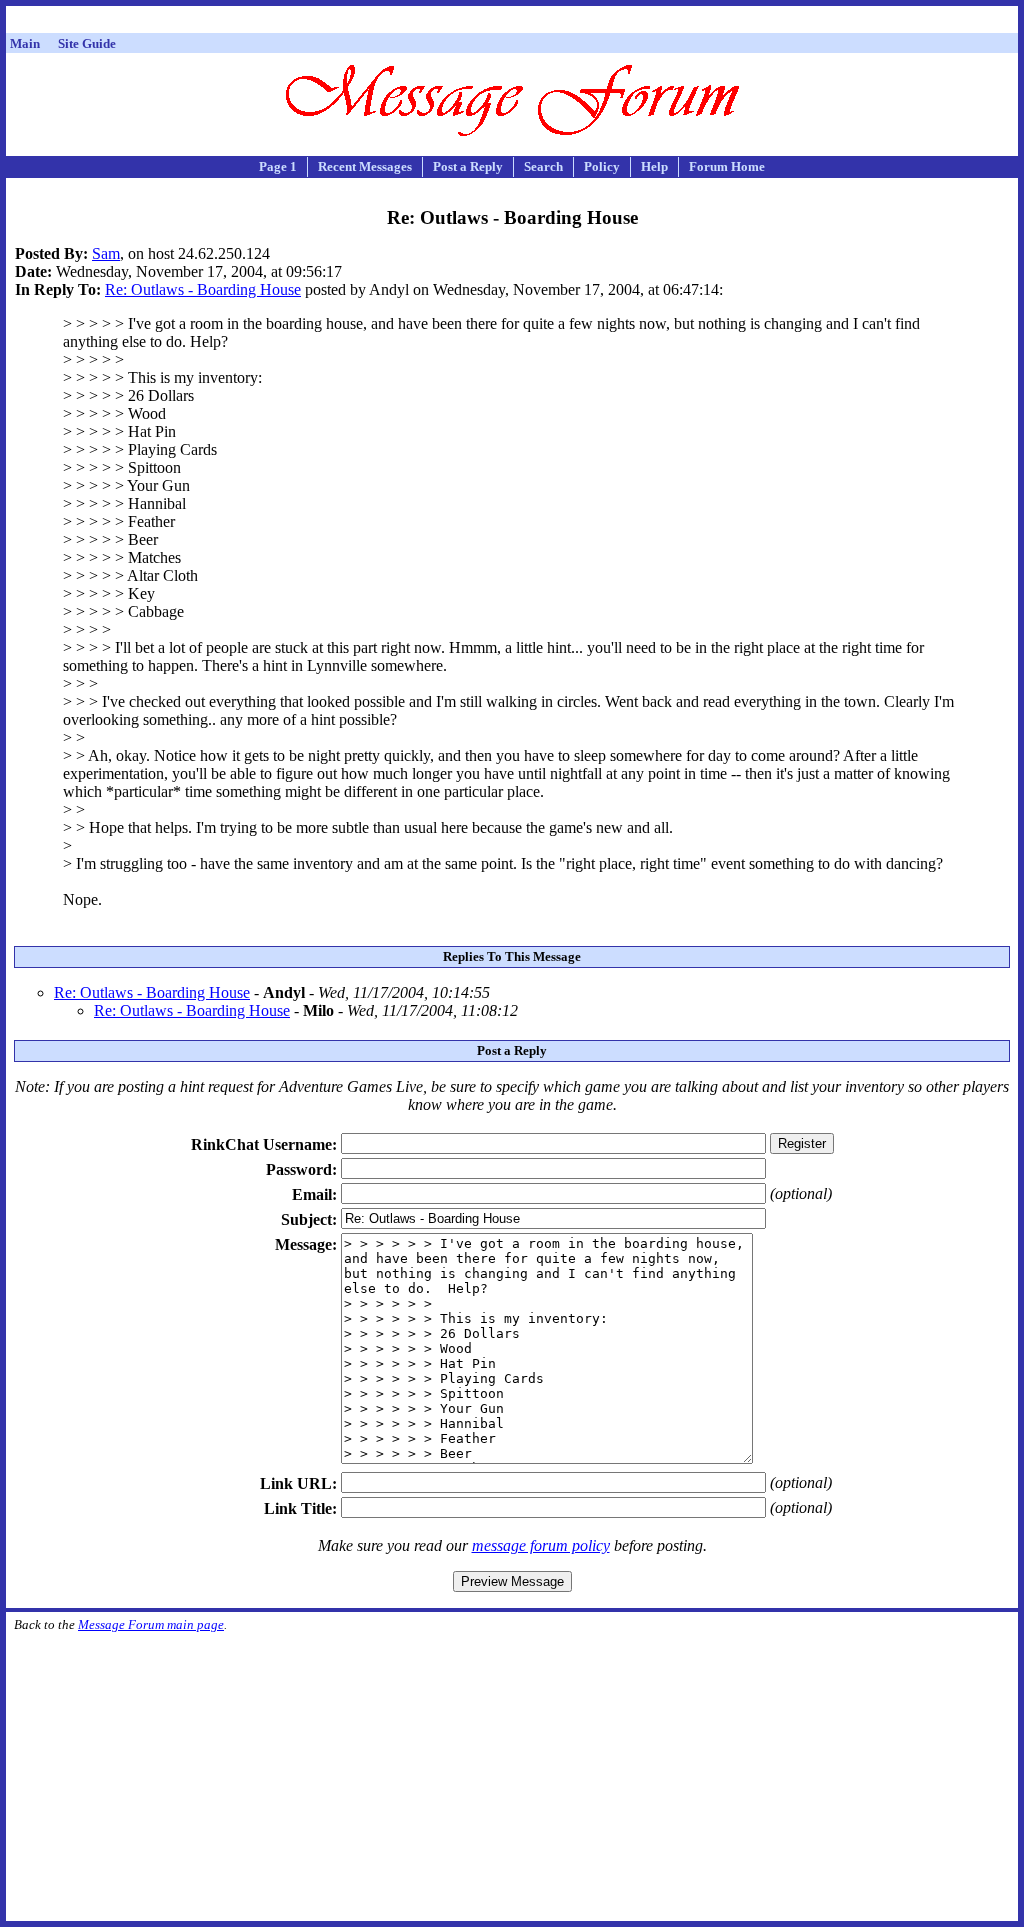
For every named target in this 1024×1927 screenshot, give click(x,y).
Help (654, 166)
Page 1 (278, 166)
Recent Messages (365, 166)
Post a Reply (468, 166)
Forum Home (727, 166)
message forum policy (541, 1545)
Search (543, 166)
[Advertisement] (512, 22)
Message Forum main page (151, 1624)
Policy (602, 166)
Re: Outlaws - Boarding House (203, 289)
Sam (106, 253)
